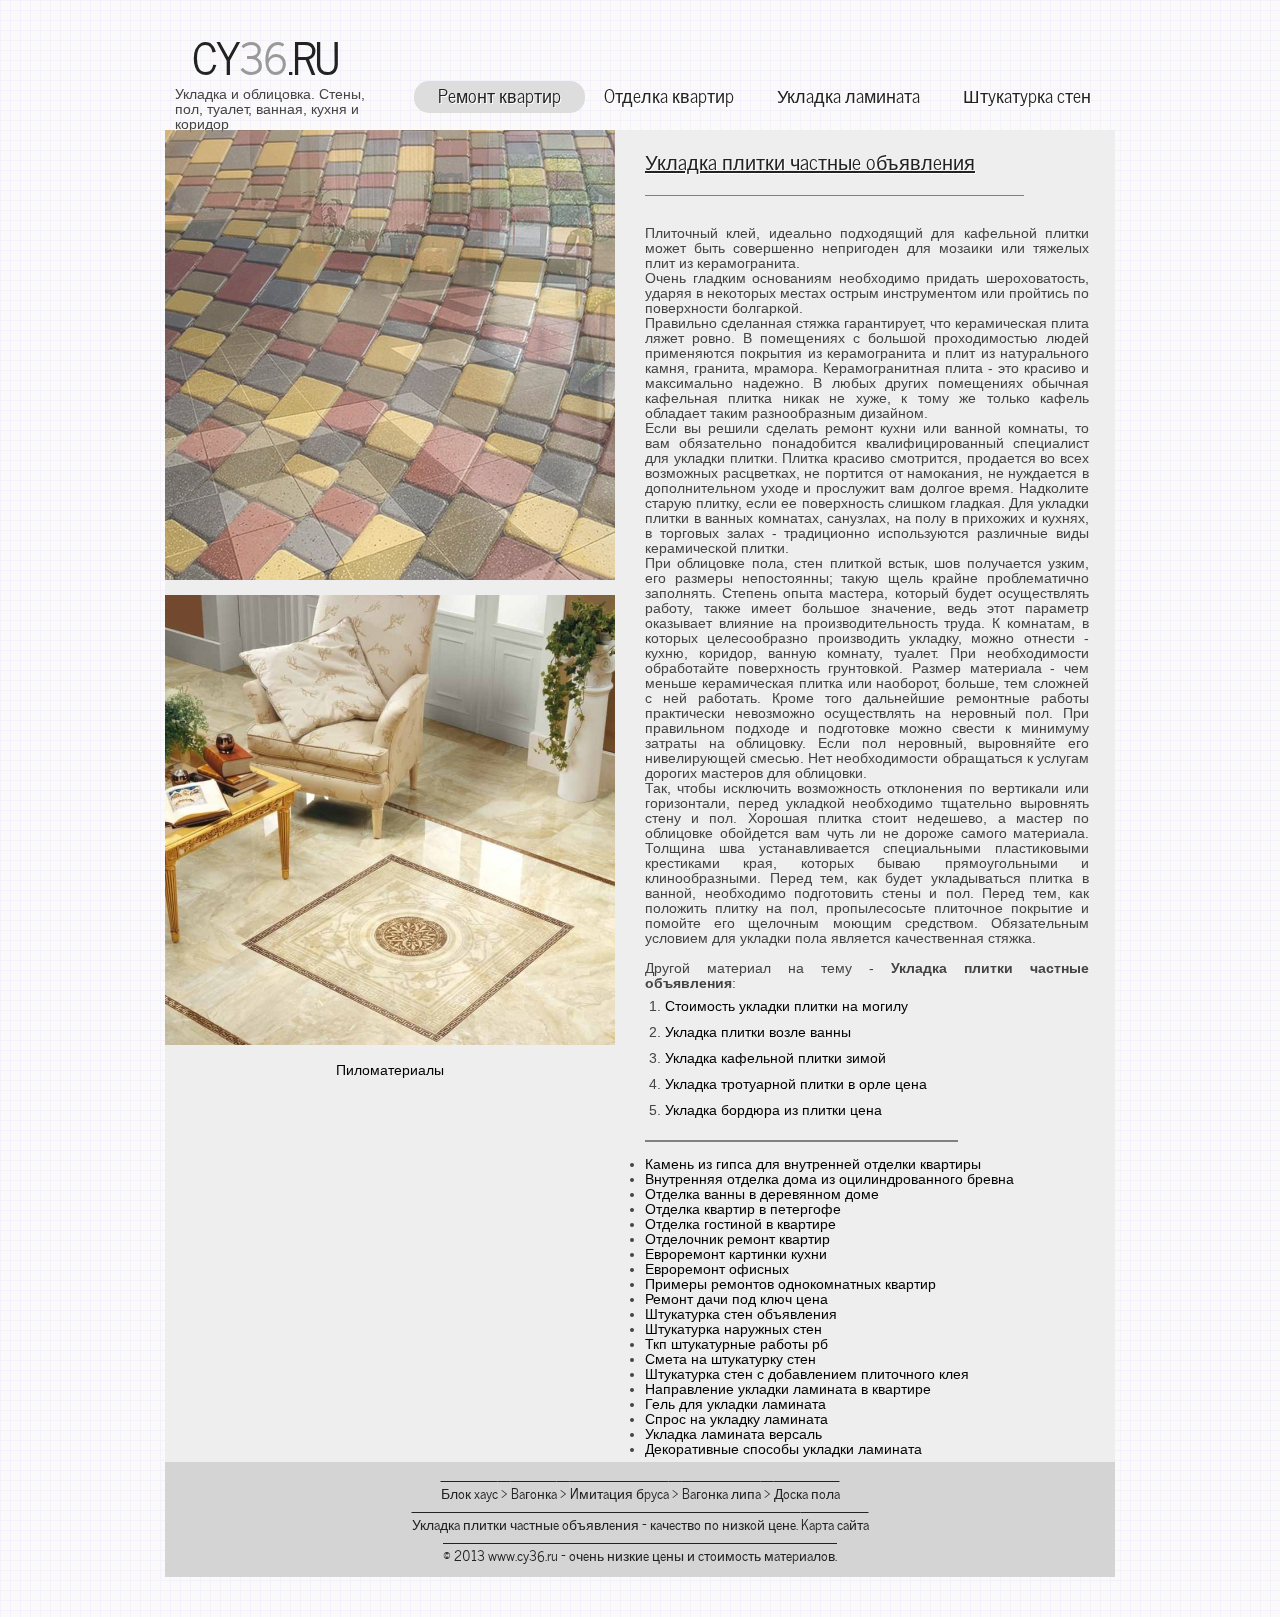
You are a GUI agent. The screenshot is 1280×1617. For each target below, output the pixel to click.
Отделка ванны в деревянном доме (762, 1194)
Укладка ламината (848, 94)
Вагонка (534, 1492)
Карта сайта (835, 1523)
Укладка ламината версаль (733, 1434)
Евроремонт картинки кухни (736, 1254)
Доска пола (807, 1492)
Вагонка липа (721, 1492)
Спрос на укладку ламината (736, 1419)
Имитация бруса (619, 1492)
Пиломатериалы (390, 1070)
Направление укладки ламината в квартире (788, 1389)
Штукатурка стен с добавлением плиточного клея (807, 1374)
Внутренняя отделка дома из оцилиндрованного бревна (829, 1179)
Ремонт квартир (499, 94)
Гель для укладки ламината (735, 1404)
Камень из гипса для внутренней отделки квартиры (813, 1164)
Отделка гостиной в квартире (740, 1224)
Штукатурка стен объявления (741, 1314)
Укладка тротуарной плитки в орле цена (796, 1084)
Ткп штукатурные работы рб (736, 1344)
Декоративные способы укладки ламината (783, 1449)
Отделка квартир (669, 94)
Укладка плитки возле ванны (758, 1032)
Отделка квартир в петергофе (743, 1209)
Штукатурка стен (1027, 94)
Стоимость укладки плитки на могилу (786, 1006)
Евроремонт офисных (717, 1269)
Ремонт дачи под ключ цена (736, 1299)
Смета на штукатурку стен (730, 1359)
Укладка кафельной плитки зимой (775, 1058)
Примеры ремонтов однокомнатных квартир (790, 1284)
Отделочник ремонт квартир (737, 1239)
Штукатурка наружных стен (733, 1329)
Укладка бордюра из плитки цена (773, 1110)
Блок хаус (469, 1492)
